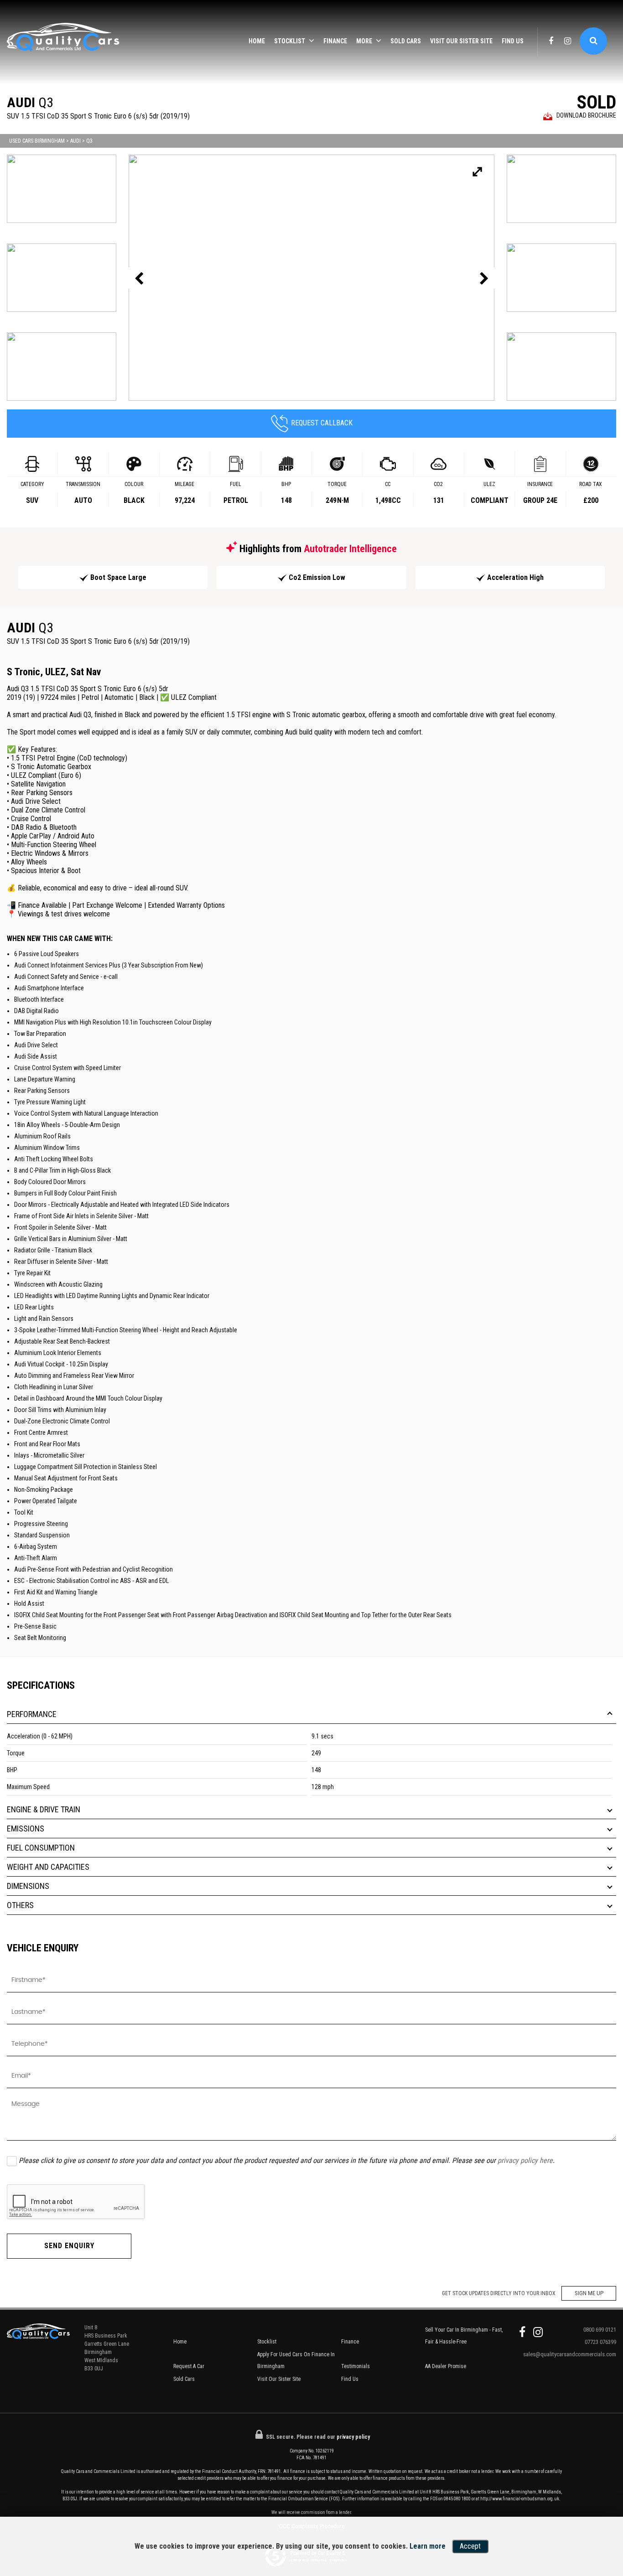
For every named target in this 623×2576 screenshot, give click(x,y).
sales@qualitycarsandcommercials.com (570, 2354)
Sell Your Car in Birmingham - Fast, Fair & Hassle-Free (464, 2336)
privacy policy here (525, 2160)
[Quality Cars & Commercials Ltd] (64, 42)
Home (257, 41)
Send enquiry (69, 2246)
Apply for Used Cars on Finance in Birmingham (296, 2360)
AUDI (75, 141)
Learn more (428, 2546)
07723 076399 (600, 2342)
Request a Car (189, 2366)
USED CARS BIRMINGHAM (37, 141)
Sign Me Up (589, 2293)
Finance (335, 41)
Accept (470, 2546)
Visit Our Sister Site (461, 41)
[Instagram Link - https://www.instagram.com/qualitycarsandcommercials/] (568, 41)
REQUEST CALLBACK (322, 423)
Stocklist (290, 41)
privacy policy (353, 2437)
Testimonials (356, 2366)
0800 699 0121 (600, 2330)
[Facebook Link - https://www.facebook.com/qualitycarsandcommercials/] (551, 41)
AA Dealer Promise (446, 2366)
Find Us (513, 41)
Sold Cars (406, 41)
